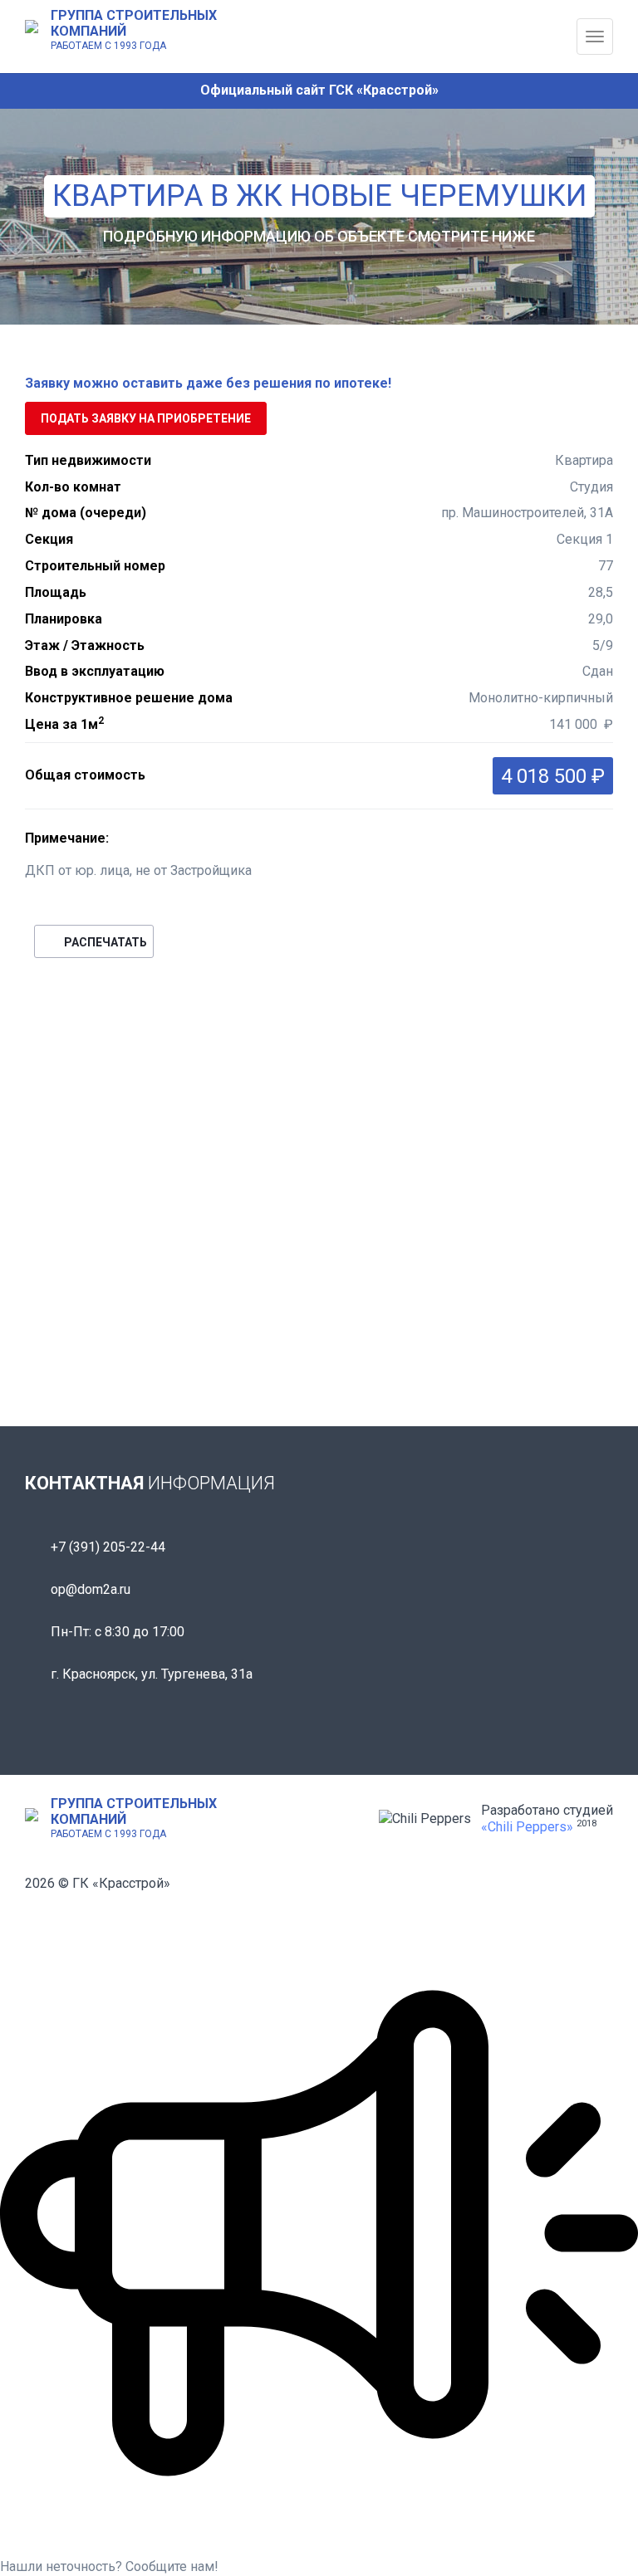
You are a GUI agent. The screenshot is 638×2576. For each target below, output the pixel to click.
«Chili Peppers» (527, 1827)
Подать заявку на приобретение (146, 418)
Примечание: (67, 838)
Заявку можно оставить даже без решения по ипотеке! (208, 383)
